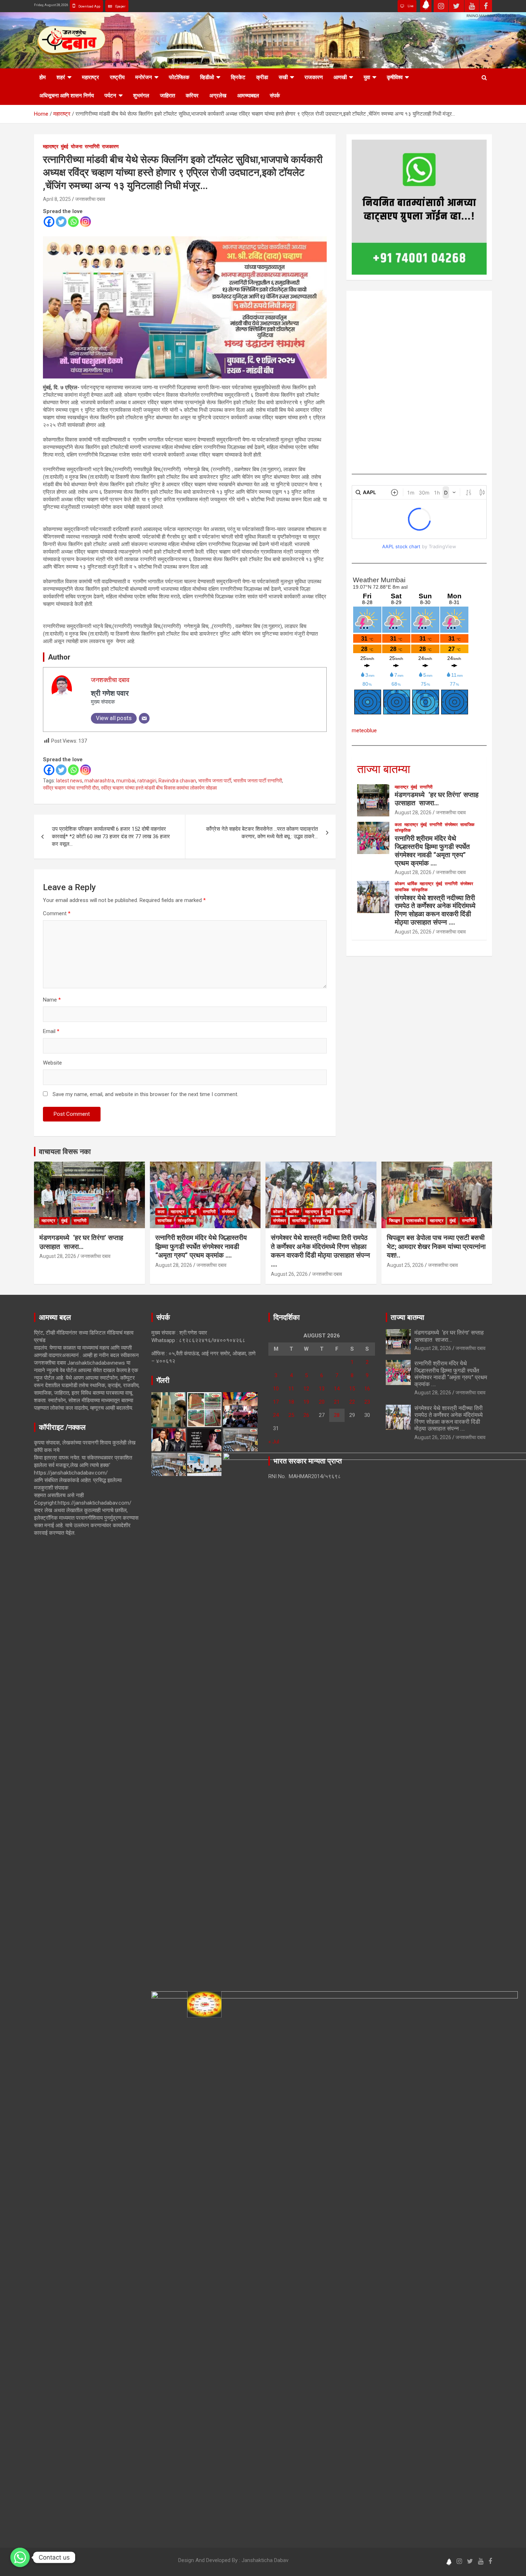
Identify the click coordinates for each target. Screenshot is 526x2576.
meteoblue (364, 730)
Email (51, 1031)
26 (306, 1415)
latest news (69, 781)
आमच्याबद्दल (248, 96)
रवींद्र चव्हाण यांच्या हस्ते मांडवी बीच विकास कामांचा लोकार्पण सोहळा (159, 788)
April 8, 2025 (57, 199)
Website (52, 1063)
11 (291, 1389)
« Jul (274, 1442)
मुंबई (65, 146)
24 (276, 1415)
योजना (77, 146)
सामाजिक (467, 825)
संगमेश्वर (451, 825)
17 (276, 1402)
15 (352, 1389)
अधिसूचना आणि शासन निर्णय (67, 96)
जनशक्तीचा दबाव (90, 199)
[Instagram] (86, 222)
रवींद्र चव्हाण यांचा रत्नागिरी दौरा (71, 788)
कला (398, 825)
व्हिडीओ (207, 77)
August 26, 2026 (413, 932)
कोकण (400, 884)
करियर (192, 96)
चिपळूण (394, 1221)
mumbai (126, 781)
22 (352, 1402)
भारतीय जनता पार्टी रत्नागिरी (258, 781)
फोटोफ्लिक (179, 77)
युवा (367, 77)
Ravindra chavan (177, 781)
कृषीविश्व (395, 77)
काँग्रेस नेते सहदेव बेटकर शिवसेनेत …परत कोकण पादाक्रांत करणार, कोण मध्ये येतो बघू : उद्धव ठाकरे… (262, 833)
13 (322, 1389)
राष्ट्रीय (117, 77)
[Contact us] (20, 2557)
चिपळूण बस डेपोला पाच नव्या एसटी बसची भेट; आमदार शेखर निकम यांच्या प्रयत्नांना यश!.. (436, 1246)
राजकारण (314, 77)
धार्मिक (412, 884)
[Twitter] (61, 222)
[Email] (144, 718)
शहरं (61, 77)
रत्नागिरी (92, 146)
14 (337, 1389)
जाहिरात (167, 96)
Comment (57, 913)
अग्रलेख (218, 96)
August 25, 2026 (405, 1265)
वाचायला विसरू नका (65, 1152)
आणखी (340, 77)
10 (276, 1389)
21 (337, 1402)
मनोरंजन (144, 77)
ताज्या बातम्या (384, 769)
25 (291, 1415)
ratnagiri (147, 781)
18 (291, 1402)
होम (43, 77)
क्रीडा (262, 77)
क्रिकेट (238, 77)
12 (306, 1389)
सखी (283, 77)
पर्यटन (110, 96)
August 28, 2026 (413, 812)
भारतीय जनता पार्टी (215, 781)
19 (306, 1402)
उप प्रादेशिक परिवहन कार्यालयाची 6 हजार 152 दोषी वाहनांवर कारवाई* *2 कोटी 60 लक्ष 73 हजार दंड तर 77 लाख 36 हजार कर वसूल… (111, 836)
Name (52, 1000)
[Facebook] (49, 222)
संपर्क (275, 96)
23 (367, 1402)
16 (367, 1389)
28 (337, 1415)
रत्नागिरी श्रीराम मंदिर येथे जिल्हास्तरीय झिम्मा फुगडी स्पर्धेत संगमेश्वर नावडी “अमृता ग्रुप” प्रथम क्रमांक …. (432, 851)
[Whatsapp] (73, 222)
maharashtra (99, 781)
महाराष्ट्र (91, 77)
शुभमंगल (141, 96)
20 (322, 1402)
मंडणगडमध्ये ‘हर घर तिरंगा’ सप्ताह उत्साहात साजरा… (437, 799)
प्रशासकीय (415, 1221)
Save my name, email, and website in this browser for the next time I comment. (145, 1094)
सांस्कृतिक (403, 830)
